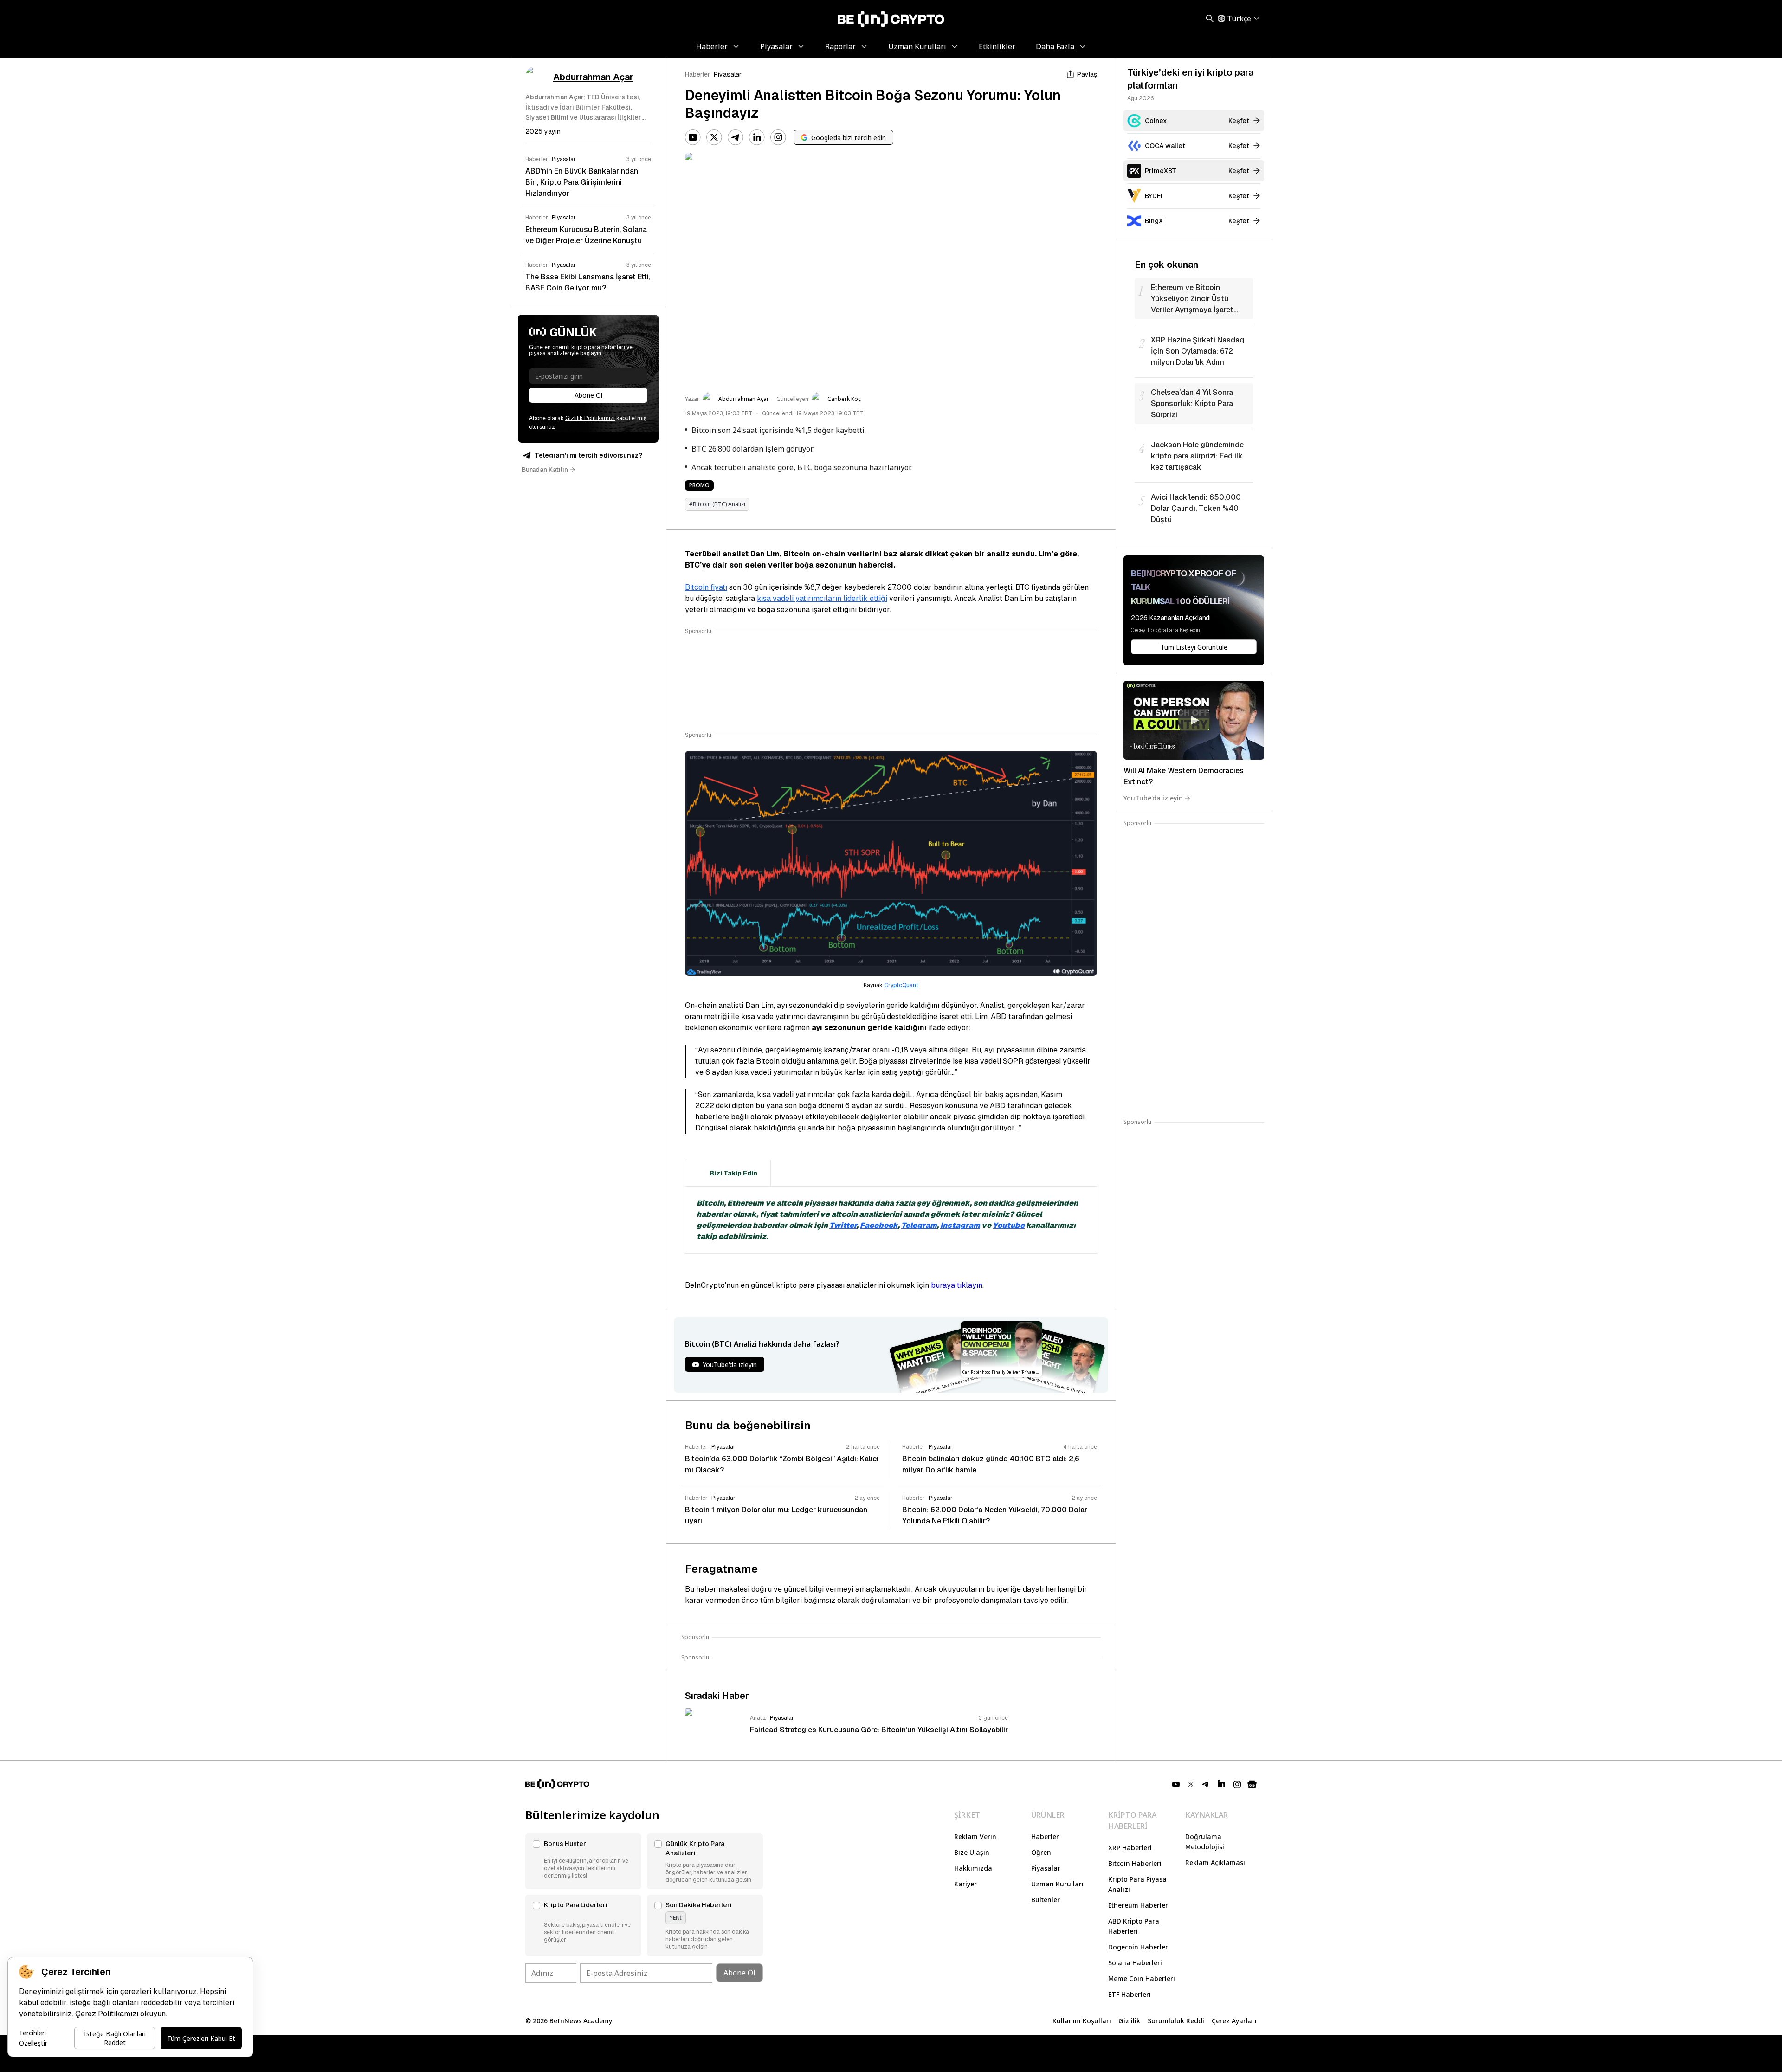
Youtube (1009, 1225)
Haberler (697, 74)
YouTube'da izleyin (1153, 798)
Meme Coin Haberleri (1142, 1978)
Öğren (1041, 1852)
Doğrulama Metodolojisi (1205, 1842)
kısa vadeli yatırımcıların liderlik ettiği (822, 598)
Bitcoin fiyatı (706, 587)
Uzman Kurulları (1057, 1884)
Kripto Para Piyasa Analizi (1137, 1884)
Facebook (879, 1225)
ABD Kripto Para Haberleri (1134, 1926)
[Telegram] (736, 137)
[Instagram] (778, 137)
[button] (583, 1861)
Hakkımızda (973, 1868)
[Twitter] (714, 137)
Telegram (919, 1225)
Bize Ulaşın (972, 1852)
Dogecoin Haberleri (1139, 1947)
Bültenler (1046, 1900)
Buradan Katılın (545, 470)
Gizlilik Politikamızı (590, 418)
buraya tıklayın (957, 1285)
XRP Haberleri (1130, 1848)
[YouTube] (693, 137)
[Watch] (1194, 720)
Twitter (843, 1225)
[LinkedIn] (757, 137)
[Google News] (1252, 1784)
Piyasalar (728, 74)
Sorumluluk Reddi (1176, 2021)
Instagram (960, 1225)
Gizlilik (1129, 2021)
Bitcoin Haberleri (1135, 1863)
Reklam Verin (975, 1836)
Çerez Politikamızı (107, 2014)
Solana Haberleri (1135, 1963)
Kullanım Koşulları (1082, 2021)
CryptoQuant (901, 985)
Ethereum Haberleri (1139, 1905)
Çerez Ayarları (1234, 2021)
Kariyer (965, 1884)
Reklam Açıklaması (1215, 1862)
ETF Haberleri (1130, 1994)
